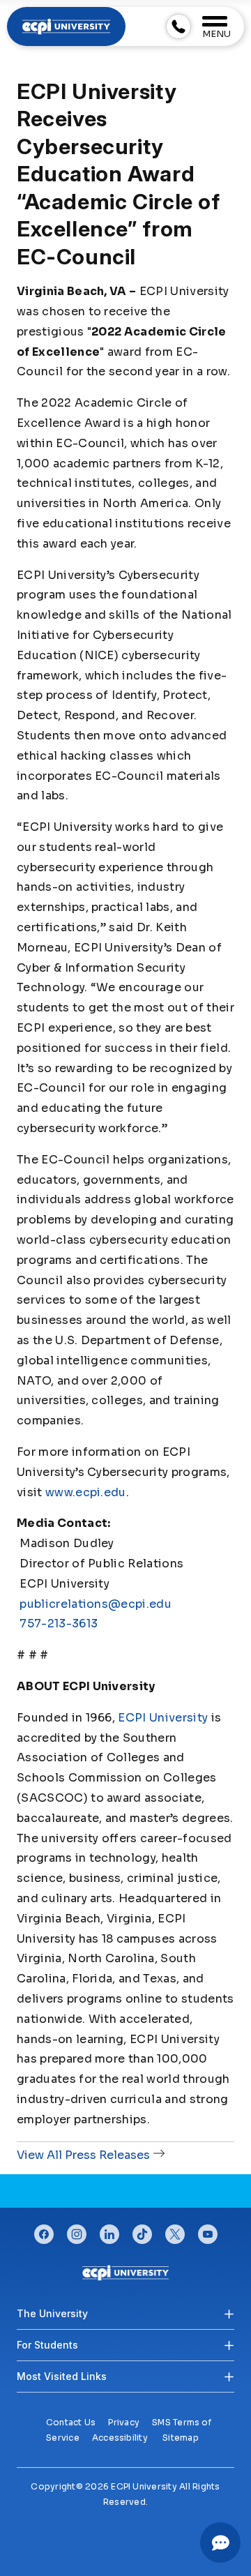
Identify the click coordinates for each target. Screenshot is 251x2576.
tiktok (142, 2231)
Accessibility (120, 2438)
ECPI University (163, 1718)
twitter (175, 2231)
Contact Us (71, 2422)
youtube (208, 2231)
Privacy (124, 2422)
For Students (47, 2345)
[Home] (125, 2272)
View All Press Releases (83, 2155)
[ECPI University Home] (66, 25)
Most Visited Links (62, 2376)
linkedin (109, 2231)
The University (52, 2313)
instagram (77, 2231)
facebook (44, 2231)
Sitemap (181, 2438)
